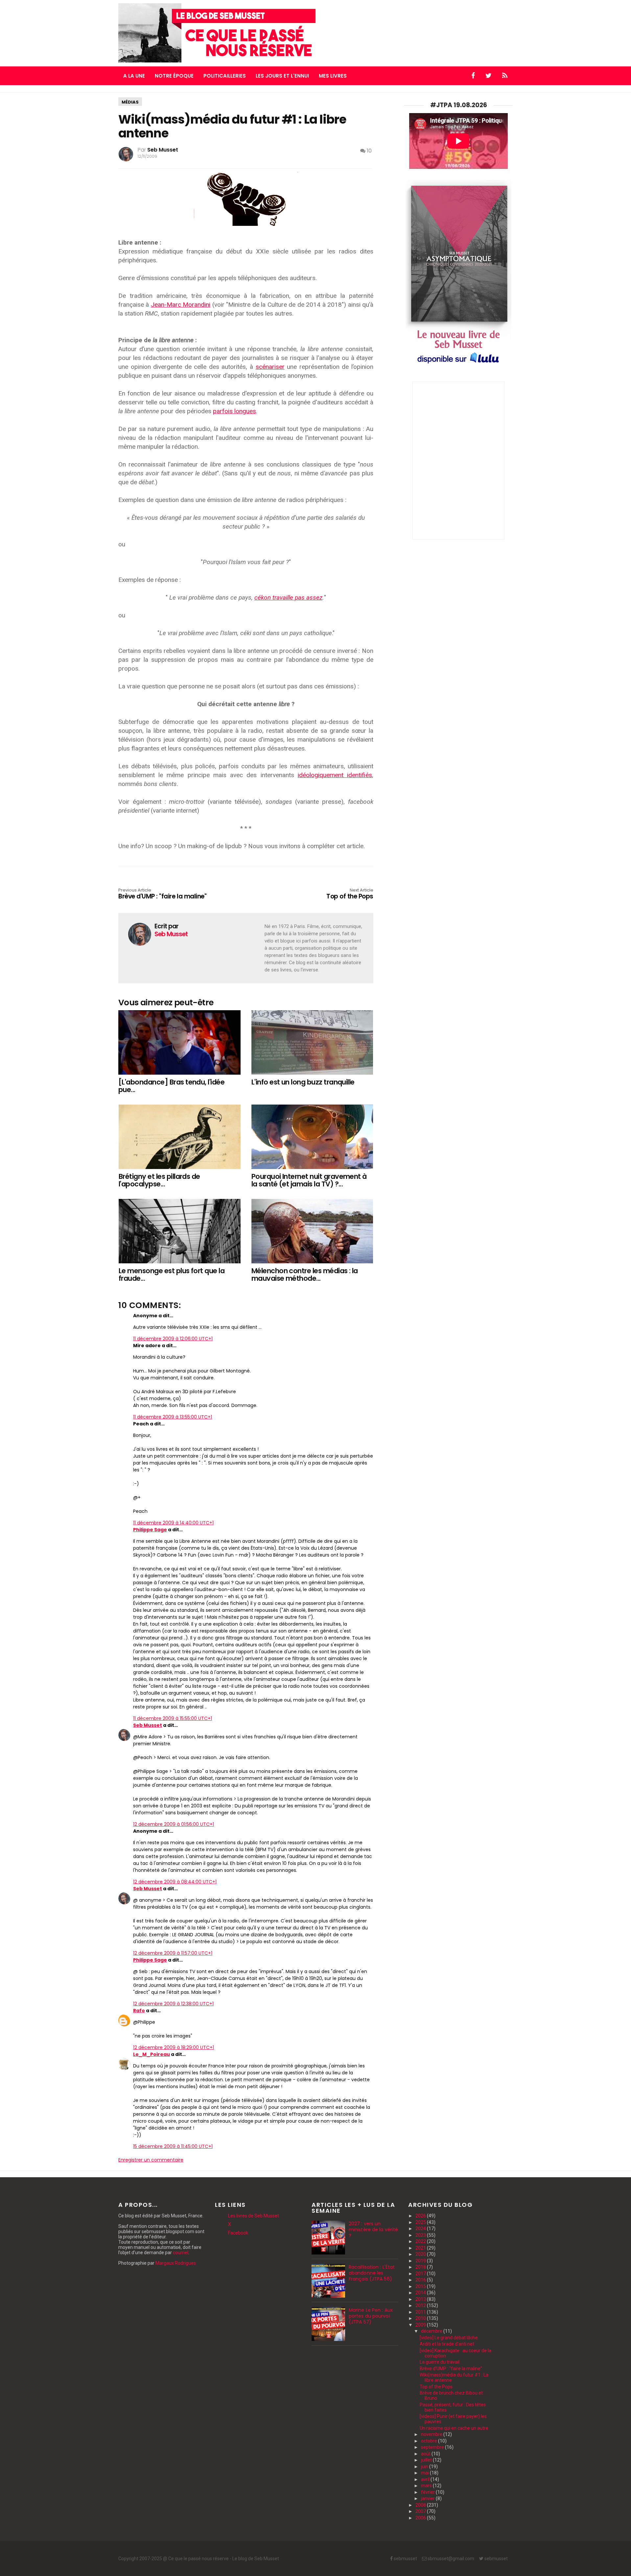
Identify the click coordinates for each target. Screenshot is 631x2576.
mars (427, 2486)
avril (426, 2479)
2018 (421, 2267)
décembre (432, 2331)
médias (130, 102)
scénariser (270, 367)
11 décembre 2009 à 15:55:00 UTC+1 (173, 1718)
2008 (421, 2505)
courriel (181, 2253)
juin (425, 2467)
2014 (421, 2293)
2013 (421, 2299)
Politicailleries (225, 76)
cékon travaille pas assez (288, 597)
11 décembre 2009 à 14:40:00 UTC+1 (173, 1523)
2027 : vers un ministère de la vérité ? (373, 2230)
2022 (421, 2241)
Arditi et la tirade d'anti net (447, 2344)
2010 (421, 2318)
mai (425, 2473)
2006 (421, 2518)
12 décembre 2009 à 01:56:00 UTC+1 (174, 1824)
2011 (421, 2312)
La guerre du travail (440, 2362)
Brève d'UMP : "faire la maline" (162, 894)
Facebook (238, 2233)
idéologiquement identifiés (335, 775)
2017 (421, 2274)
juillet (427, 2460)
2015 (421, 2286)
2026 (421, 2216)
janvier (428, 2498)
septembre (433, 2447)
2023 (421, 2235)
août (426, 2454)
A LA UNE (134, 76)
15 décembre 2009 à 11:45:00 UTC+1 (173, 2146)
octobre (430, 2441)
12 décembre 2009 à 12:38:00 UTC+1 (173, 2004)
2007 (421, 2511)
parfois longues (234, 411)
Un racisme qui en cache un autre (454, 2428)
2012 (421, 2305)
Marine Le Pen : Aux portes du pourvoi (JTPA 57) (371, 2316)
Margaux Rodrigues (176, 2263)
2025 (421, 2222)
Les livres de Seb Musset (254, 2216)
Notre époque (174, 76)
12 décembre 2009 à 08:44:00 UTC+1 (175, 1882)
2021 (421, 2248)
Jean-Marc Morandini (181, 305)
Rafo (139, 2011)
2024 (421, 2229)
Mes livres (333, 76)
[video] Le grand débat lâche (449, 2338)
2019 (421, 2261)
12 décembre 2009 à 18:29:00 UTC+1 (174, 2047)
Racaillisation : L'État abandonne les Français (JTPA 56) (372, 2273)
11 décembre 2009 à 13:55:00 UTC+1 (173, 1417)
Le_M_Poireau (152, 2054)
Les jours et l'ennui (282, 76)
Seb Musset (148, 1725)
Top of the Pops (436, 2387)
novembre (432, 2434)
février (428, 2492)
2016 (421, 2280)
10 (369, 151)
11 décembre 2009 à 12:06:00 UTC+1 (173, 1339)
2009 (421, 2325)
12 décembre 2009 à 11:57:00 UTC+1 (173, 1953)
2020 (421, 2254)
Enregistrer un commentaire (151, 2160)
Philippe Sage (150, 1530)
